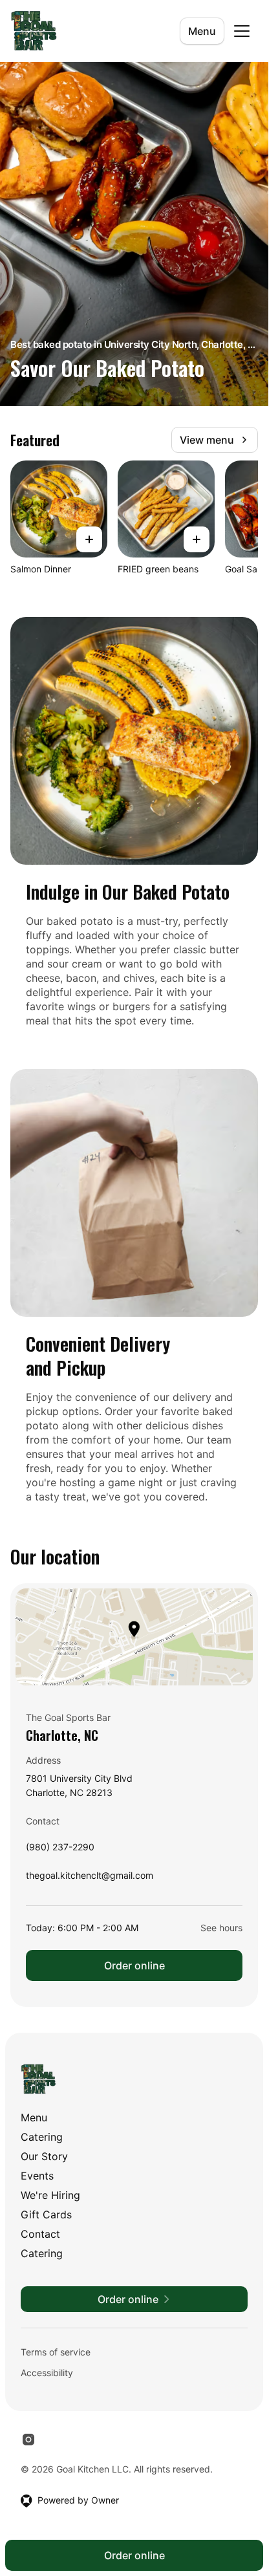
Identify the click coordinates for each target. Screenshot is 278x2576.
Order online (134, 1965)
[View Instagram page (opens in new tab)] (28, 2440)
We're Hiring (50, 2195)
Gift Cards (46, 2214)
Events (37, 2176)
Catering (42, 2137)
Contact (40, 2234)
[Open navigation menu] (242, 31)
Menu (202, 31)
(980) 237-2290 (60, 1850)
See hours (221, 1928)
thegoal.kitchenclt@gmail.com (90, 1878)
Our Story (44, 2156)
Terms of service (56, 2352)
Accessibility (47, 2373)
